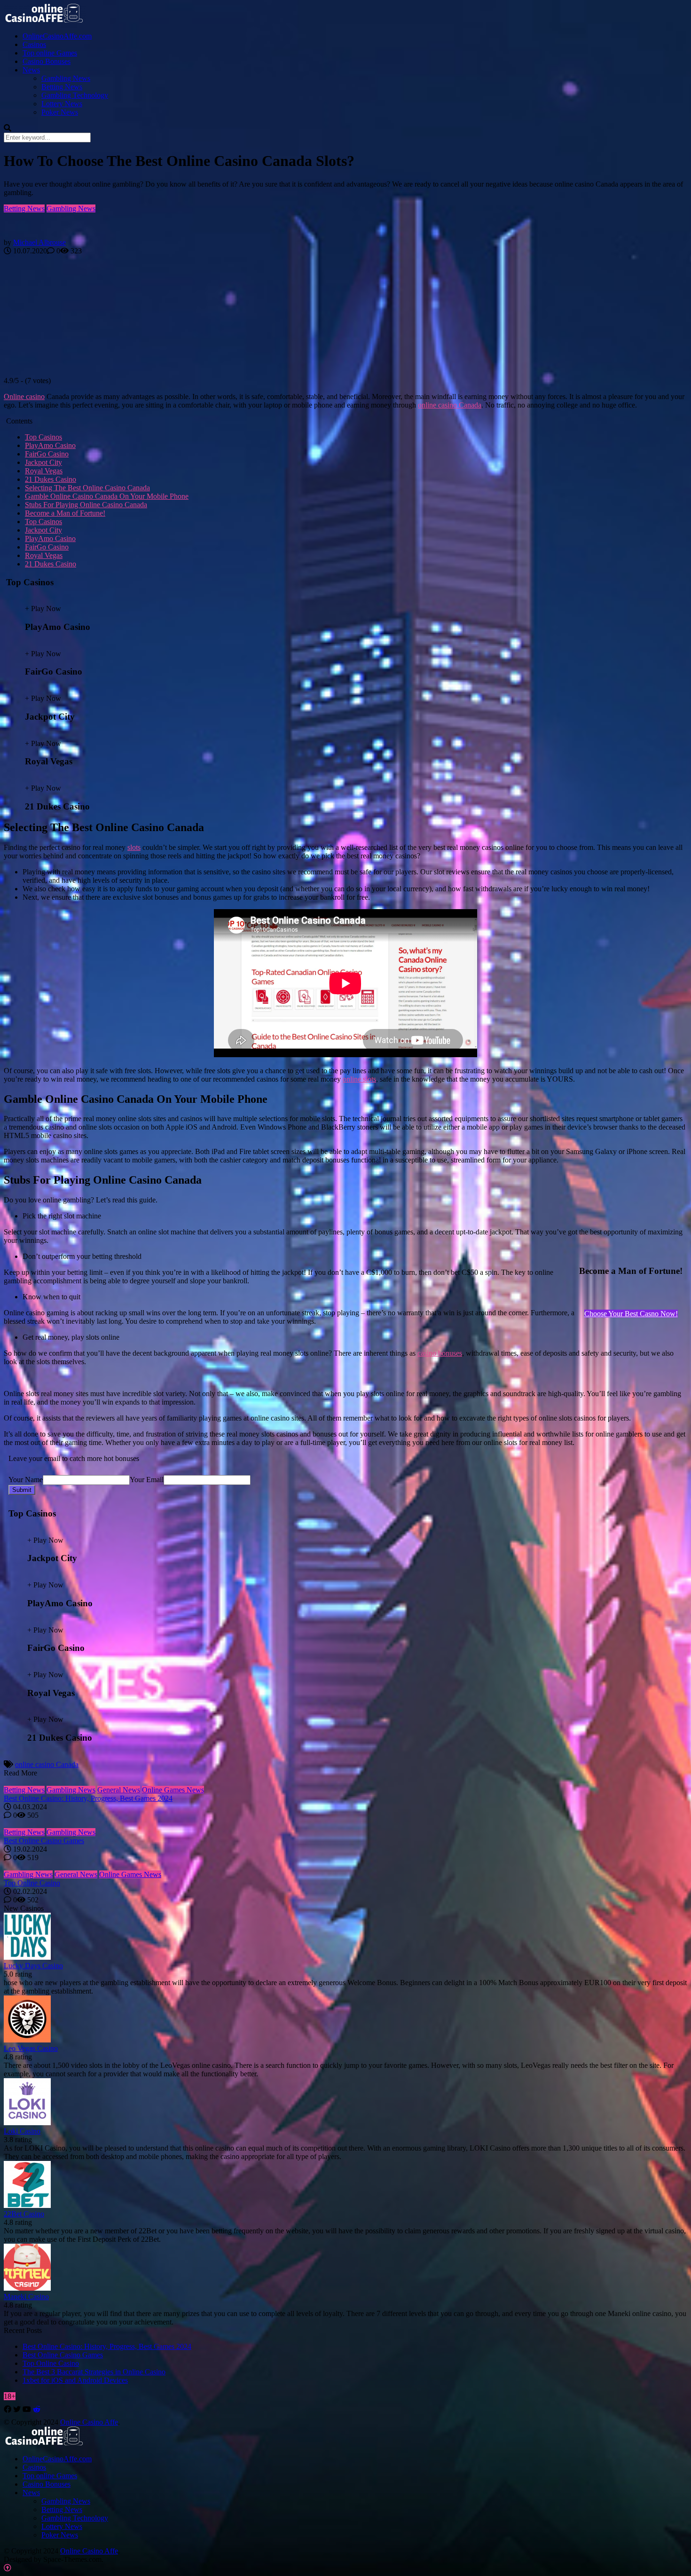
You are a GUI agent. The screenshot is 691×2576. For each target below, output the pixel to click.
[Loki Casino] (27, 2123)
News (31, 70)
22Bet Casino (24, 2214)
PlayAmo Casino (50, 445)
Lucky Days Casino (33, 1966)
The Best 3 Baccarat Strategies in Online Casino (94, 2372)
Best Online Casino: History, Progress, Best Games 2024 (88, 1798)
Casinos (34, 44)
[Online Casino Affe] (45, 20)
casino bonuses (440, 1353)
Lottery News (62, 104)
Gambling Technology (75, 95)
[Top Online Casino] (345, 1866)
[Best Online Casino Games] (345, 1824)
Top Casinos (43, 437)
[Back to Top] (8, 2568)
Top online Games (50, 53)
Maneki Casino (26, 2297)
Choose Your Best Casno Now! (631, 1314)
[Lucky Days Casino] (27, 1957)
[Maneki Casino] (27, 2288)
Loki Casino (22, 2131)
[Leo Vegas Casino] (27, 2040)
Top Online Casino (32, 1883)
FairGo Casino (47, 454)
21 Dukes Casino (51, 479)
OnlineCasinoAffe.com (57, 36)
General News (119, 1790)
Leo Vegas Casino (31, 2048)
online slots (359, 1079)
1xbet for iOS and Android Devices (75, 2380)
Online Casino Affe (89, 2422)
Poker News (60, 112)
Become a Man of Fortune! (65, 513)
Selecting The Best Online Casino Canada (87, 488)
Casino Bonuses (47, 61)
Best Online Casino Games (44, 1841)
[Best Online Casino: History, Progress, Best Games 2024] (345, 1782)
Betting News (62, 87)
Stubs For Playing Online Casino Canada (86, 505)
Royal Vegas (44, 471)
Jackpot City (43, 462)
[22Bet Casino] (27, 2205)
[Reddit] (37, 2409)
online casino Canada (450, 405)
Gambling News (66, 78)
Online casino (24, 397)
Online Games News (173, 1790)
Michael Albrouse (39, 242)
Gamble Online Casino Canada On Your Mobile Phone (107, 496)
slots (134, 847)
